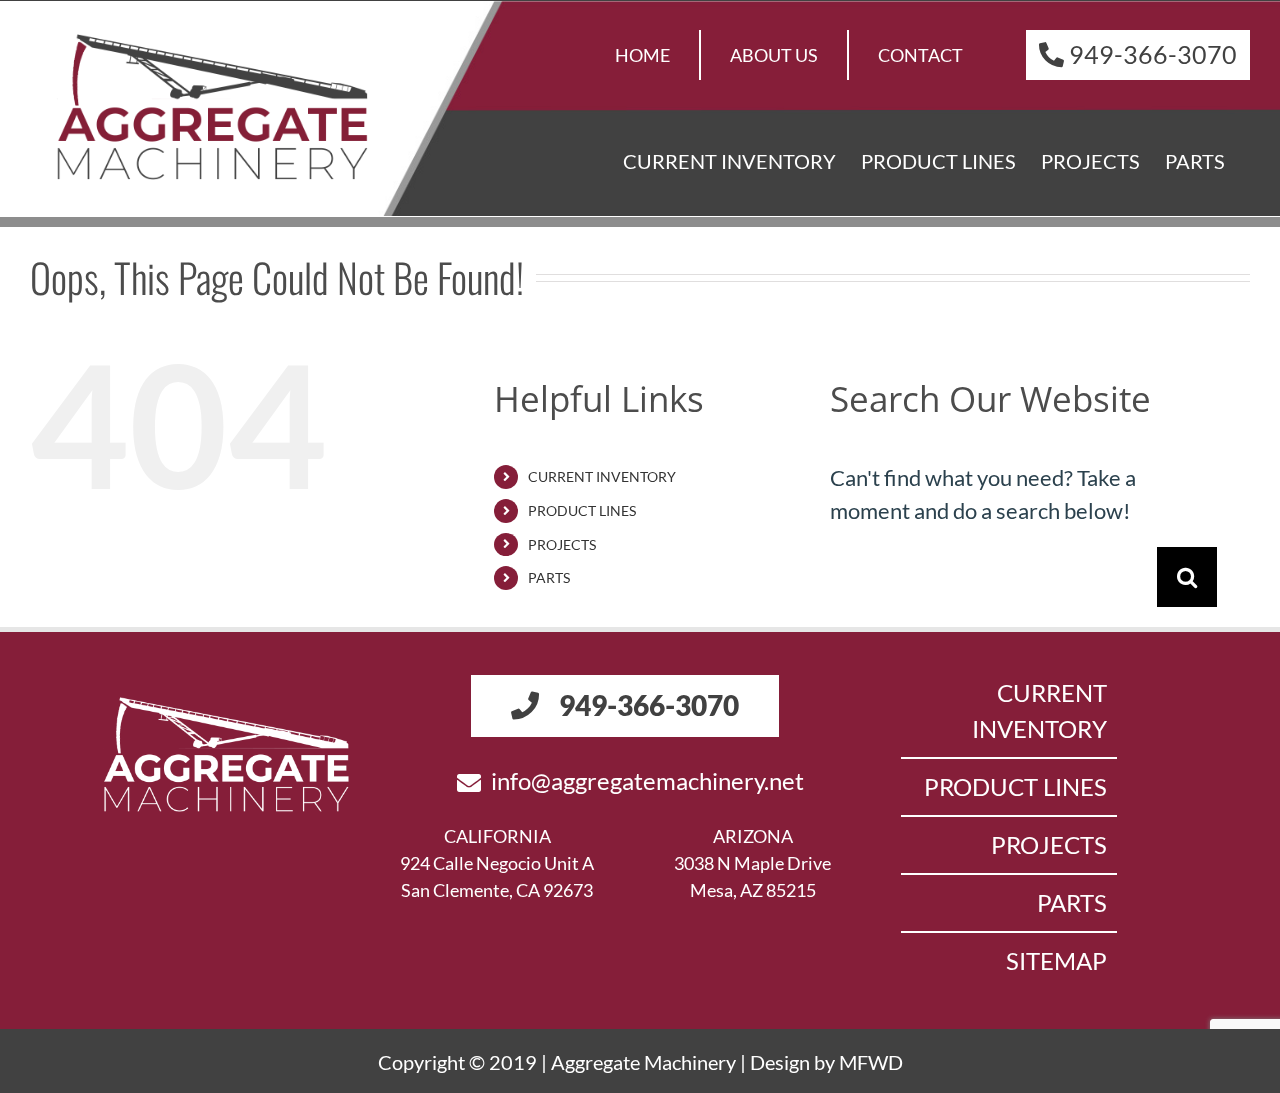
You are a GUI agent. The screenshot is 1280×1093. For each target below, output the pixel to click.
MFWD (871, 1062)
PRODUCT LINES (582, 510)
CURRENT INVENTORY (602, 476)
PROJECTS (562, 544)
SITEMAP (1056, 960)
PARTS (549, 577)
